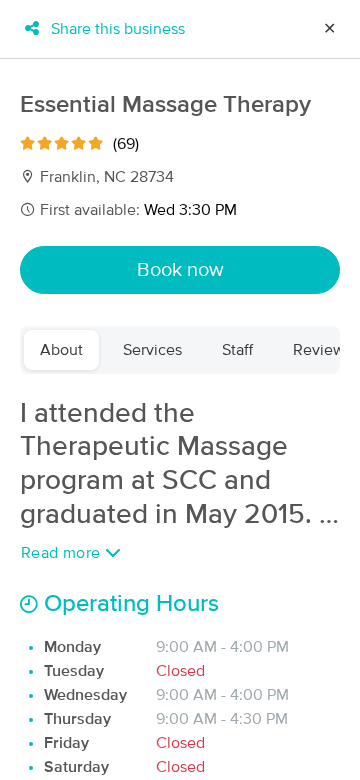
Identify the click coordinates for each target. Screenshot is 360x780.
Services (152, 350)
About (61, 350)
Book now (180, 270)
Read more (63, 553)
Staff (237, 350)
